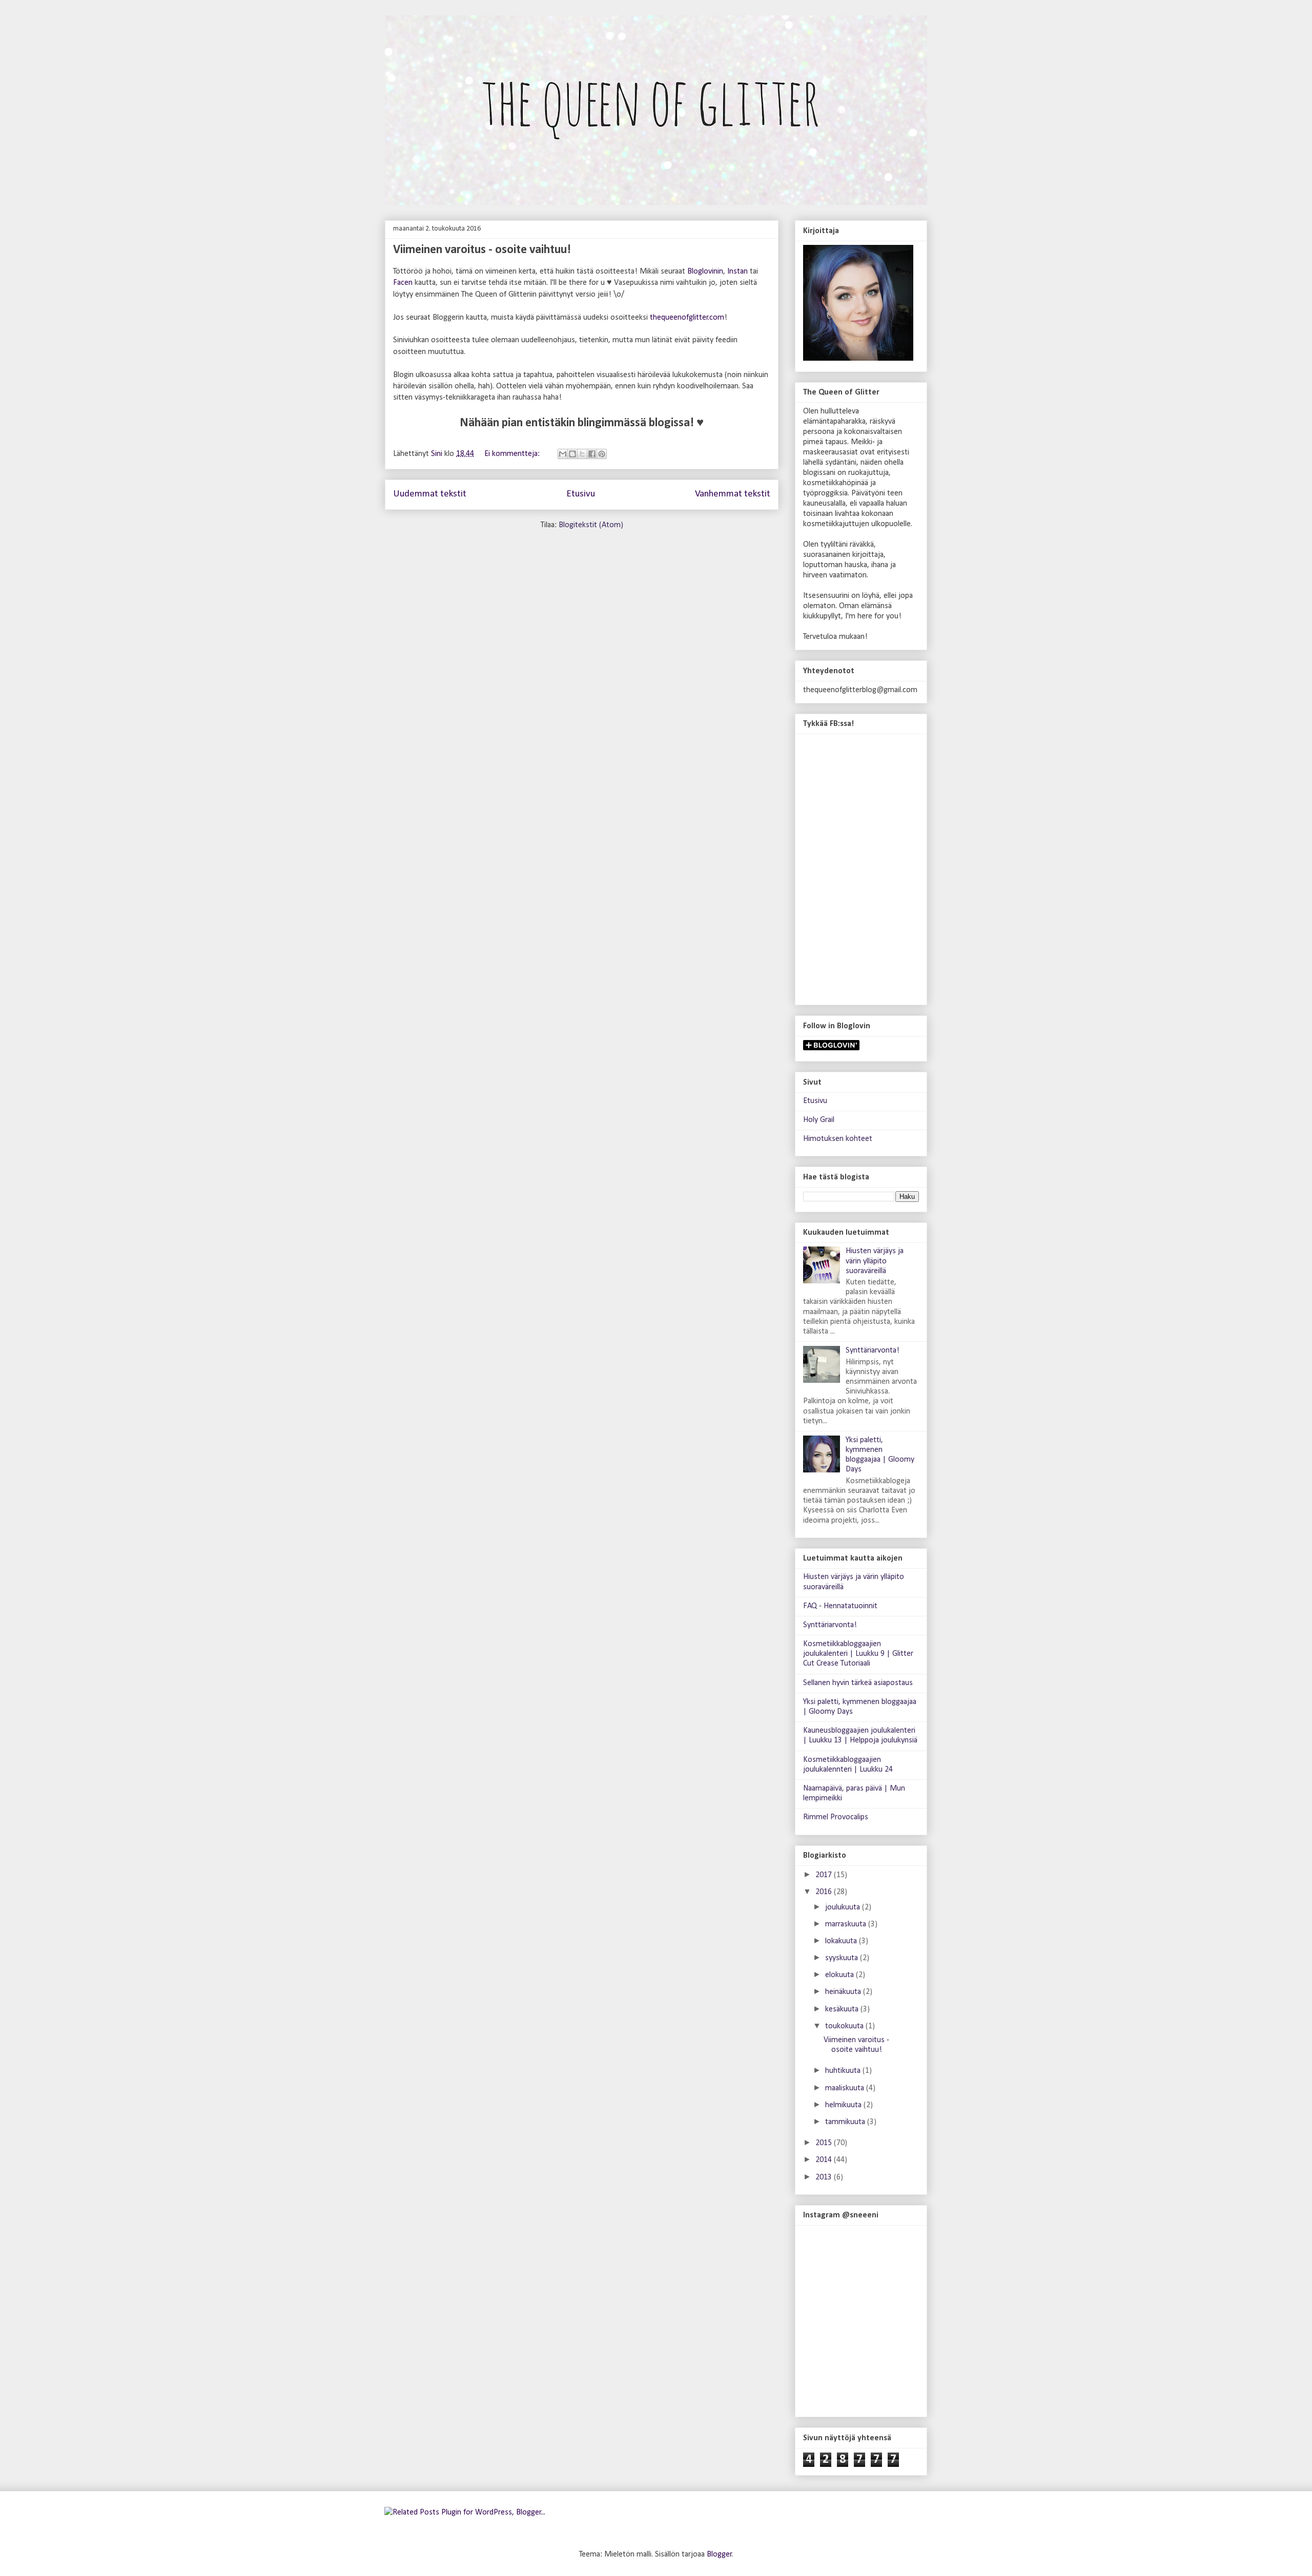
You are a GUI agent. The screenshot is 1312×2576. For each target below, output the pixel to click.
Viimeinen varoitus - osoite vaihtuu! (482, 250)
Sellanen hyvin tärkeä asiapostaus (858, 1683)
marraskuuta (847, 1924)
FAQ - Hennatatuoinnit (840, 1606)
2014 (825, 2160)
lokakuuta (842, 1941)
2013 (825, 2177)
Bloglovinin (705, 272)
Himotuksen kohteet (838, 1139)
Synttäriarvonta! (873, 1351)
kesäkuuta (843, 2009)
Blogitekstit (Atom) (591, 525)
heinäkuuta (844, 1992)
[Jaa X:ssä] (582, 454)
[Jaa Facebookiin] (592, 454)
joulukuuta (844, 1907)
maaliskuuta (846, 2088)
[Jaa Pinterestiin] (602, 454)
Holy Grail (819, 1120)
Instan (737, 272)
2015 (825, 2143)
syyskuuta (843, 1958)
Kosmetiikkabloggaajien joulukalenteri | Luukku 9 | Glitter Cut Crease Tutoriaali (858, 1654)
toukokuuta (845, 2026)
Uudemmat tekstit (430, 494)
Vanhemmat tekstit (733, 494)
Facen (403, 283)
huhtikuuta (844, 2071)
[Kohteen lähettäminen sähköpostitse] (563, 454)
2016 (825, 1892)
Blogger (719, 2554)
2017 (825, 1875)
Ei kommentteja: (513, 454)
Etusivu (581, 494)
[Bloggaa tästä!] (572, 454)
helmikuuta (844, 2105)
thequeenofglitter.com (687, 318)
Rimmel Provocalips (836, 1817)
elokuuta (840, 1975)
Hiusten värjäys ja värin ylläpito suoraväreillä (875, 1261)
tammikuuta (846, 2122)
